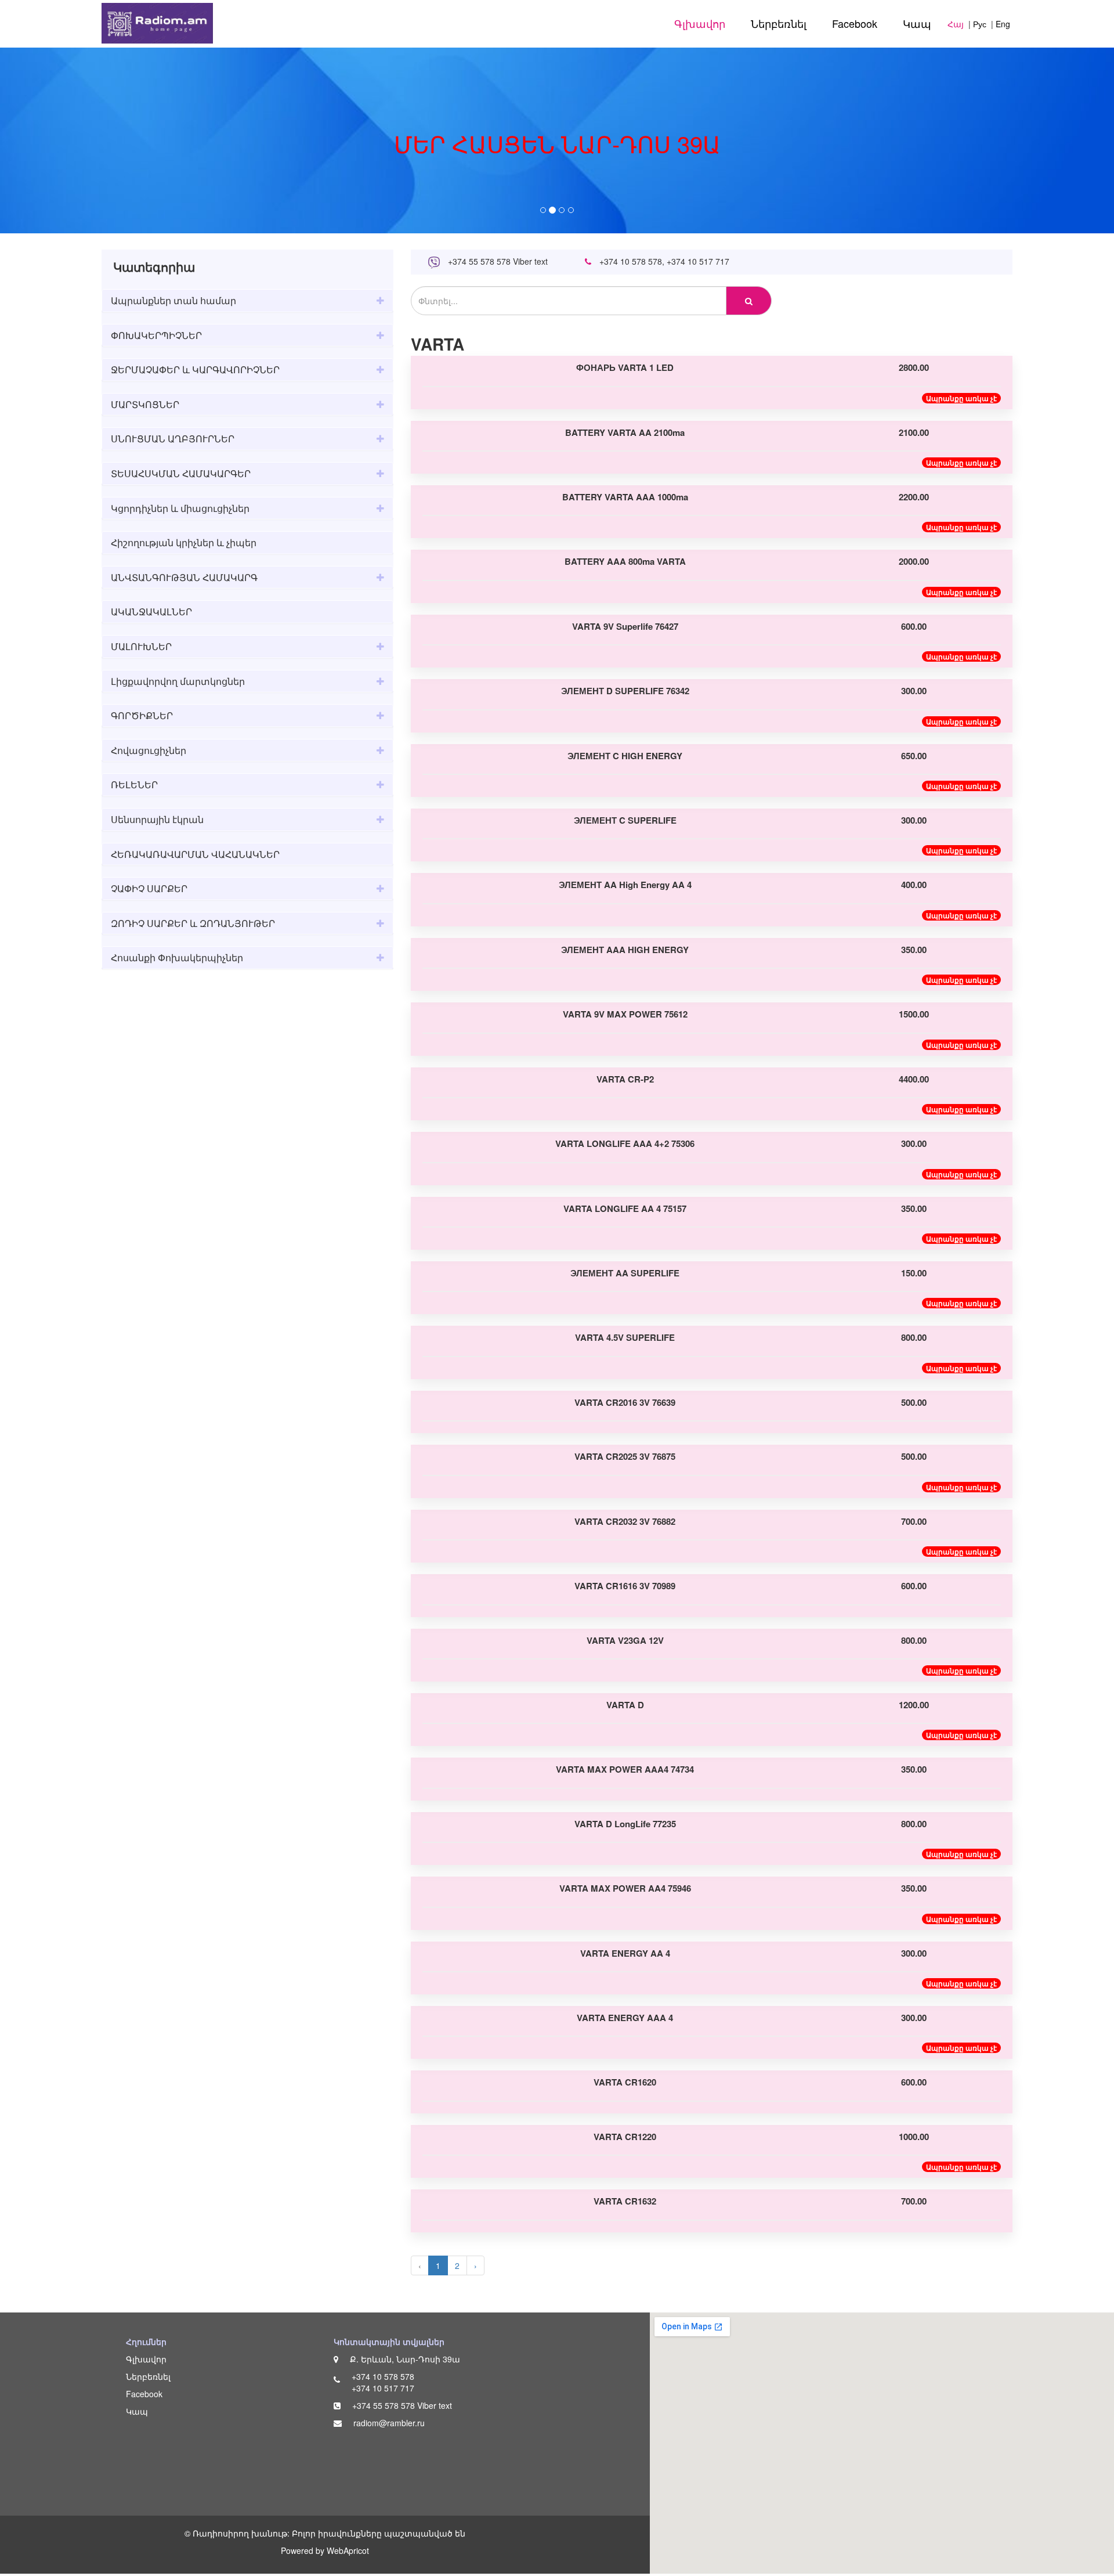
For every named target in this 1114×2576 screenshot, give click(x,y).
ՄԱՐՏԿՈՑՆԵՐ (145, 404)
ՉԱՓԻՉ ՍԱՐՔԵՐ (149, 888)
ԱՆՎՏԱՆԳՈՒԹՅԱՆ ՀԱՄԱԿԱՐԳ (184, 577)
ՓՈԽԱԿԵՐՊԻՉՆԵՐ (156, 335)
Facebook (855, 23)
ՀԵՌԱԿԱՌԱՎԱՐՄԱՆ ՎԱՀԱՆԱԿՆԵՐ (195, 854)
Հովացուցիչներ (149, 750)
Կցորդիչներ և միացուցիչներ (180, 508)
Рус (980, 24)
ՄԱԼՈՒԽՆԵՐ (141, 646)
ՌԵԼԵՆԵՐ (134, 784)
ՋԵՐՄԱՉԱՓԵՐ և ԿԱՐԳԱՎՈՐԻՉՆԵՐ (195, 369)
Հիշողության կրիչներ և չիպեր (184, 542)
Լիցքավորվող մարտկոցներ (178, 681)
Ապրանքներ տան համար (173, 300)
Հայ (956, 24)
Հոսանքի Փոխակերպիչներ (177, 957)
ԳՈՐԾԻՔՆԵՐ (142, 715)
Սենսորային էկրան (157, 819)
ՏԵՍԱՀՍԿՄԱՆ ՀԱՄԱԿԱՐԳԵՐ (181, 473)
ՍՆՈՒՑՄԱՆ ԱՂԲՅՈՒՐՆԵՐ (173, 439)
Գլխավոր (700, 23)
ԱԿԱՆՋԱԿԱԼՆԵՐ (151, 611)
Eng (1003, 24)
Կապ (917, 23)
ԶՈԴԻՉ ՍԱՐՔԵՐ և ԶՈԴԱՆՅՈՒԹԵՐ (193, 923)
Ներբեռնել (779, 23)
